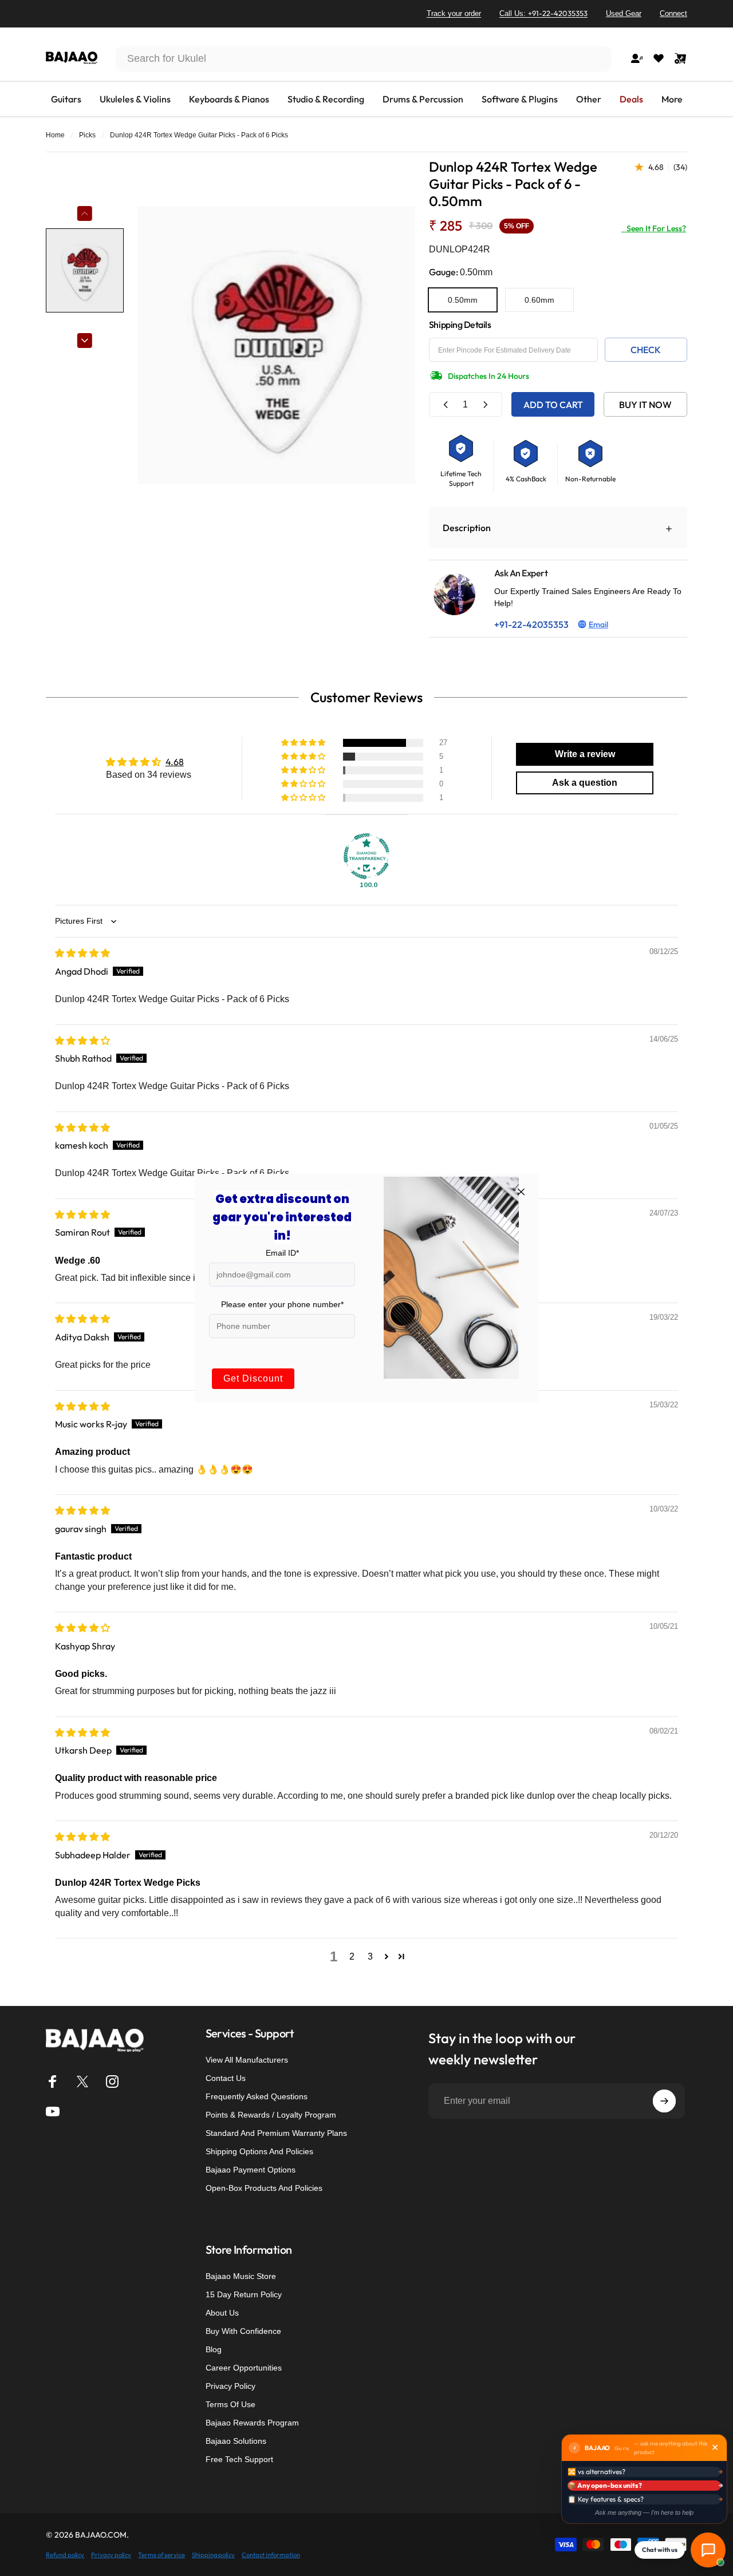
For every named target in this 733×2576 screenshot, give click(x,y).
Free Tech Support (239, 2459)
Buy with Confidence (243, 2331)
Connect (673, 13)
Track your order (454, 13)
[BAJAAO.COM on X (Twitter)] (82, 2082)
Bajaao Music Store (241, 2276)
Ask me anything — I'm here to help (644, 2512)
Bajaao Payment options (251, 2170)
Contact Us (226, 2078)
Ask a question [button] (585, 783)
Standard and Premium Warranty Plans (276, 2133)
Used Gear (624, 13)
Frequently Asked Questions (257, 2096)
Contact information (271, 2555)
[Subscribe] (664, 2101)
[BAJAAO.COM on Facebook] (53, 2082)
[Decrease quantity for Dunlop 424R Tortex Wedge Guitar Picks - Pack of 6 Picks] (446, 404)
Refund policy (65, 2555)
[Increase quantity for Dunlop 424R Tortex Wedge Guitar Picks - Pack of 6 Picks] (485, 404)
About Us (222, 2313)
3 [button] (370, 1956)
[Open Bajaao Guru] (708, 2550)
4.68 (175, 762)
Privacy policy (111, 2555)
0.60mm (539, 300)
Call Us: (543, 13)
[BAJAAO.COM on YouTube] (53, 2111)
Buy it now (645, 405)
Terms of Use (230, 2404)
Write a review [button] (585, 754)
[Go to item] (85, 270)
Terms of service (161, 2555)
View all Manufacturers (247, 2060)
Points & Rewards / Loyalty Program (271, 2115)
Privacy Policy (230, 2386)
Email (598, 624)
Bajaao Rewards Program (252, 2423)
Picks (87, 135)
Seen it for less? (654, 228)
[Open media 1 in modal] (276, 345)
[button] (304, 743)
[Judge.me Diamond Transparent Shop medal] (366, 856)
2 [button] (352, 1956)
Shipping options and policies (259, 2151)
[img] (82, 953)
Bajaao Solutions (236, 2441)
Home (55, 135)
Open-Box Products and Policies (264, 2188)
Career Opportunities (244, 2368)
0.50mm (463, 300)
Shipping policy (213, 2555)
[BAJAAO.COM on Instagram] (112, 2082)
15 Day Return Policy (244, 2294)
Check (646, 350)
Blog (214, 2349)
